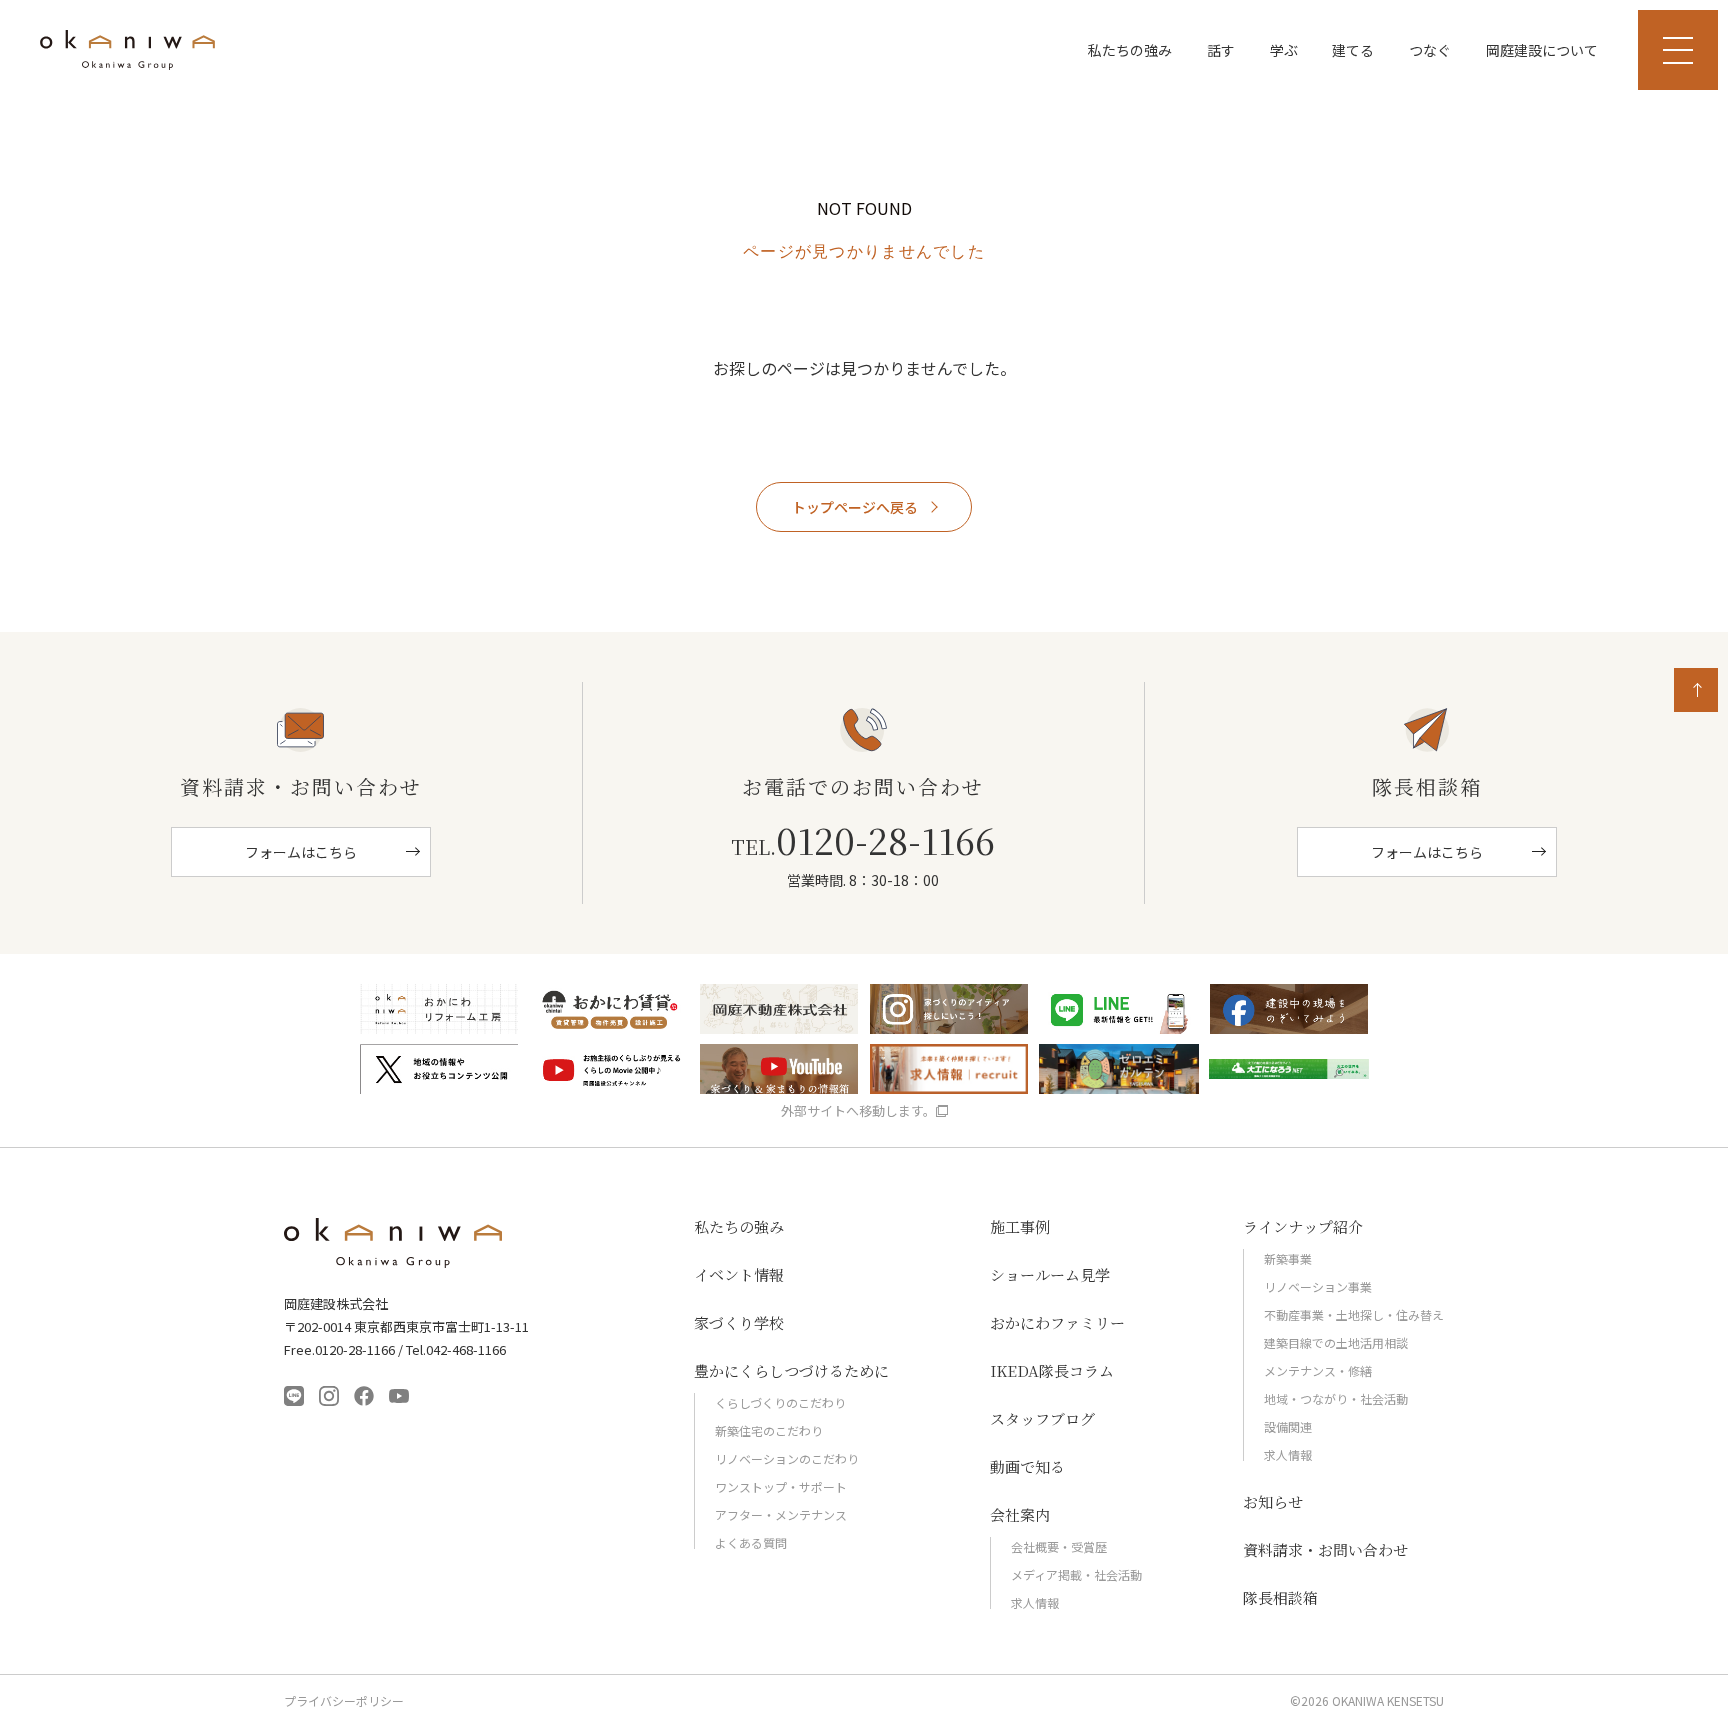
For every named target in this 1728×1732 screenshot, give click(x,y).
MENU (1678, 50)
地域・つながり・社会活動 (1336, 1398)
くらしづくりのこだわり (780, 1402)
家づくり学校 (739, 1322)
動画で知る (1027, 1466)
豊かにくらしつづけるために (791, 1370)
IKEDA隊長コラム (1052, 1370)
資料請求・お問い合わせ (1325, 1549)
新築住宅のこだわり (769, 1430)
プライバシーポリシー (344, 1701)
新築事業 (1288, 1258)
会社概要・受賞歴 (1059, 1546)
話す (1221, 50)
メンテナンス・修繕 (1318, 1370)
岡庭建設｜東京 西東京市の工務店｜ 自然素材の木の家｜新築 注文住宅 (127, 50)
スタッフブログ (1042, 1418)
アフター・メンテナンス (781, 1514)
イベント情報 (739, 1274)
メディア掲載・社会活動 (1076, 1574)
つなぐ (1430, 50)
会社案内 (1020, 1514)
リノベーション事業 (1318, 1286)
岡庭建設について (1542, 50)
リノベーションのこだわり (787, 1458)
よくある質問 (751, 1542)
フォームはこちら (301, 852)
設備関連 (1288, 1426)
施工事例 (1020, 1226)
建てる (1353, 50)
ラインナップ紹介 (1303, 1226)
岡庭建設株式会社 (394, 1243)
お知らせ (1273, 1501)
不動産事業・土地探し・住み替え (1354, 1314)
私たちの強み (1130, 50)
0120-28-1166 (863, 840)
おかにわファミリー (1057, 1322)
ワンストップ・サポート (781, 1486)
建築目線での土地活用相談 (1336, 1342)
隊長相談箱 (1280, 1597)
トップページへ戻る (855, 507)
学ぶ (1284, 50)
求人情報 (1035, 1602)
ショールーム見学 (1050, 1274)
